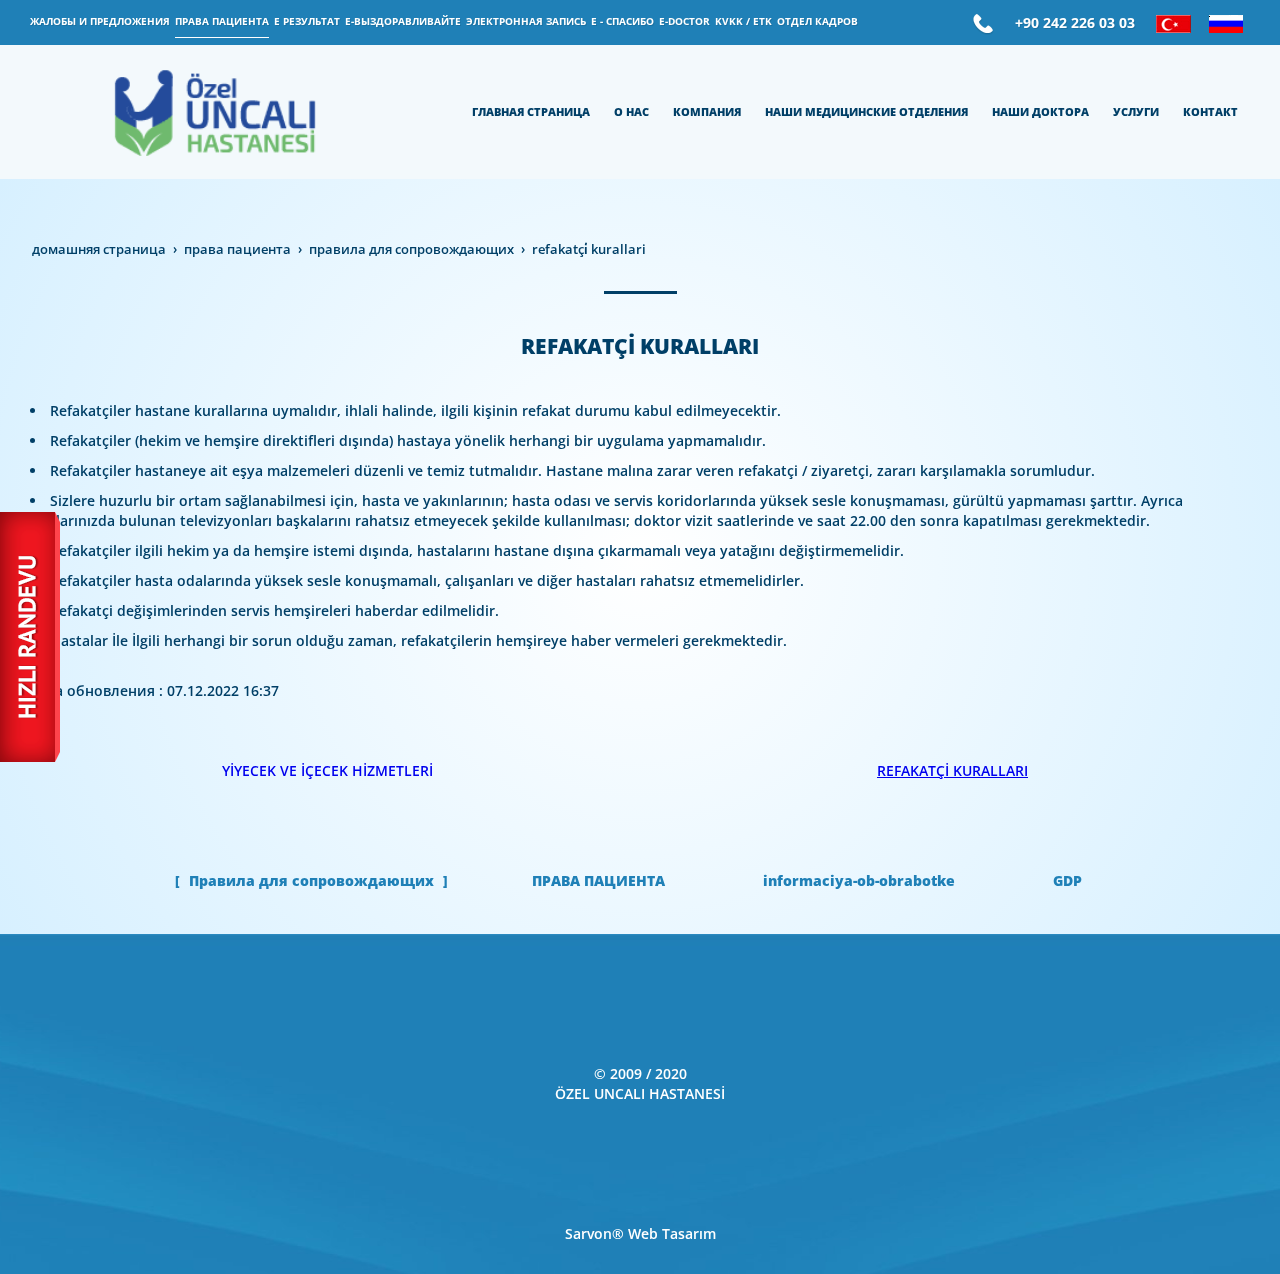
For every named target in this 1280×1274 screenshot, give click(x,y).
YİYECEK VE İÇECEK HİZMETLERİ (327, 770)
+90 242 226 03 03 (1075, 22)
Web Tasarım (672, 1233)
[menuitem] (100, 22)
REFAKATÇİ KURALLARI (952, 770)
